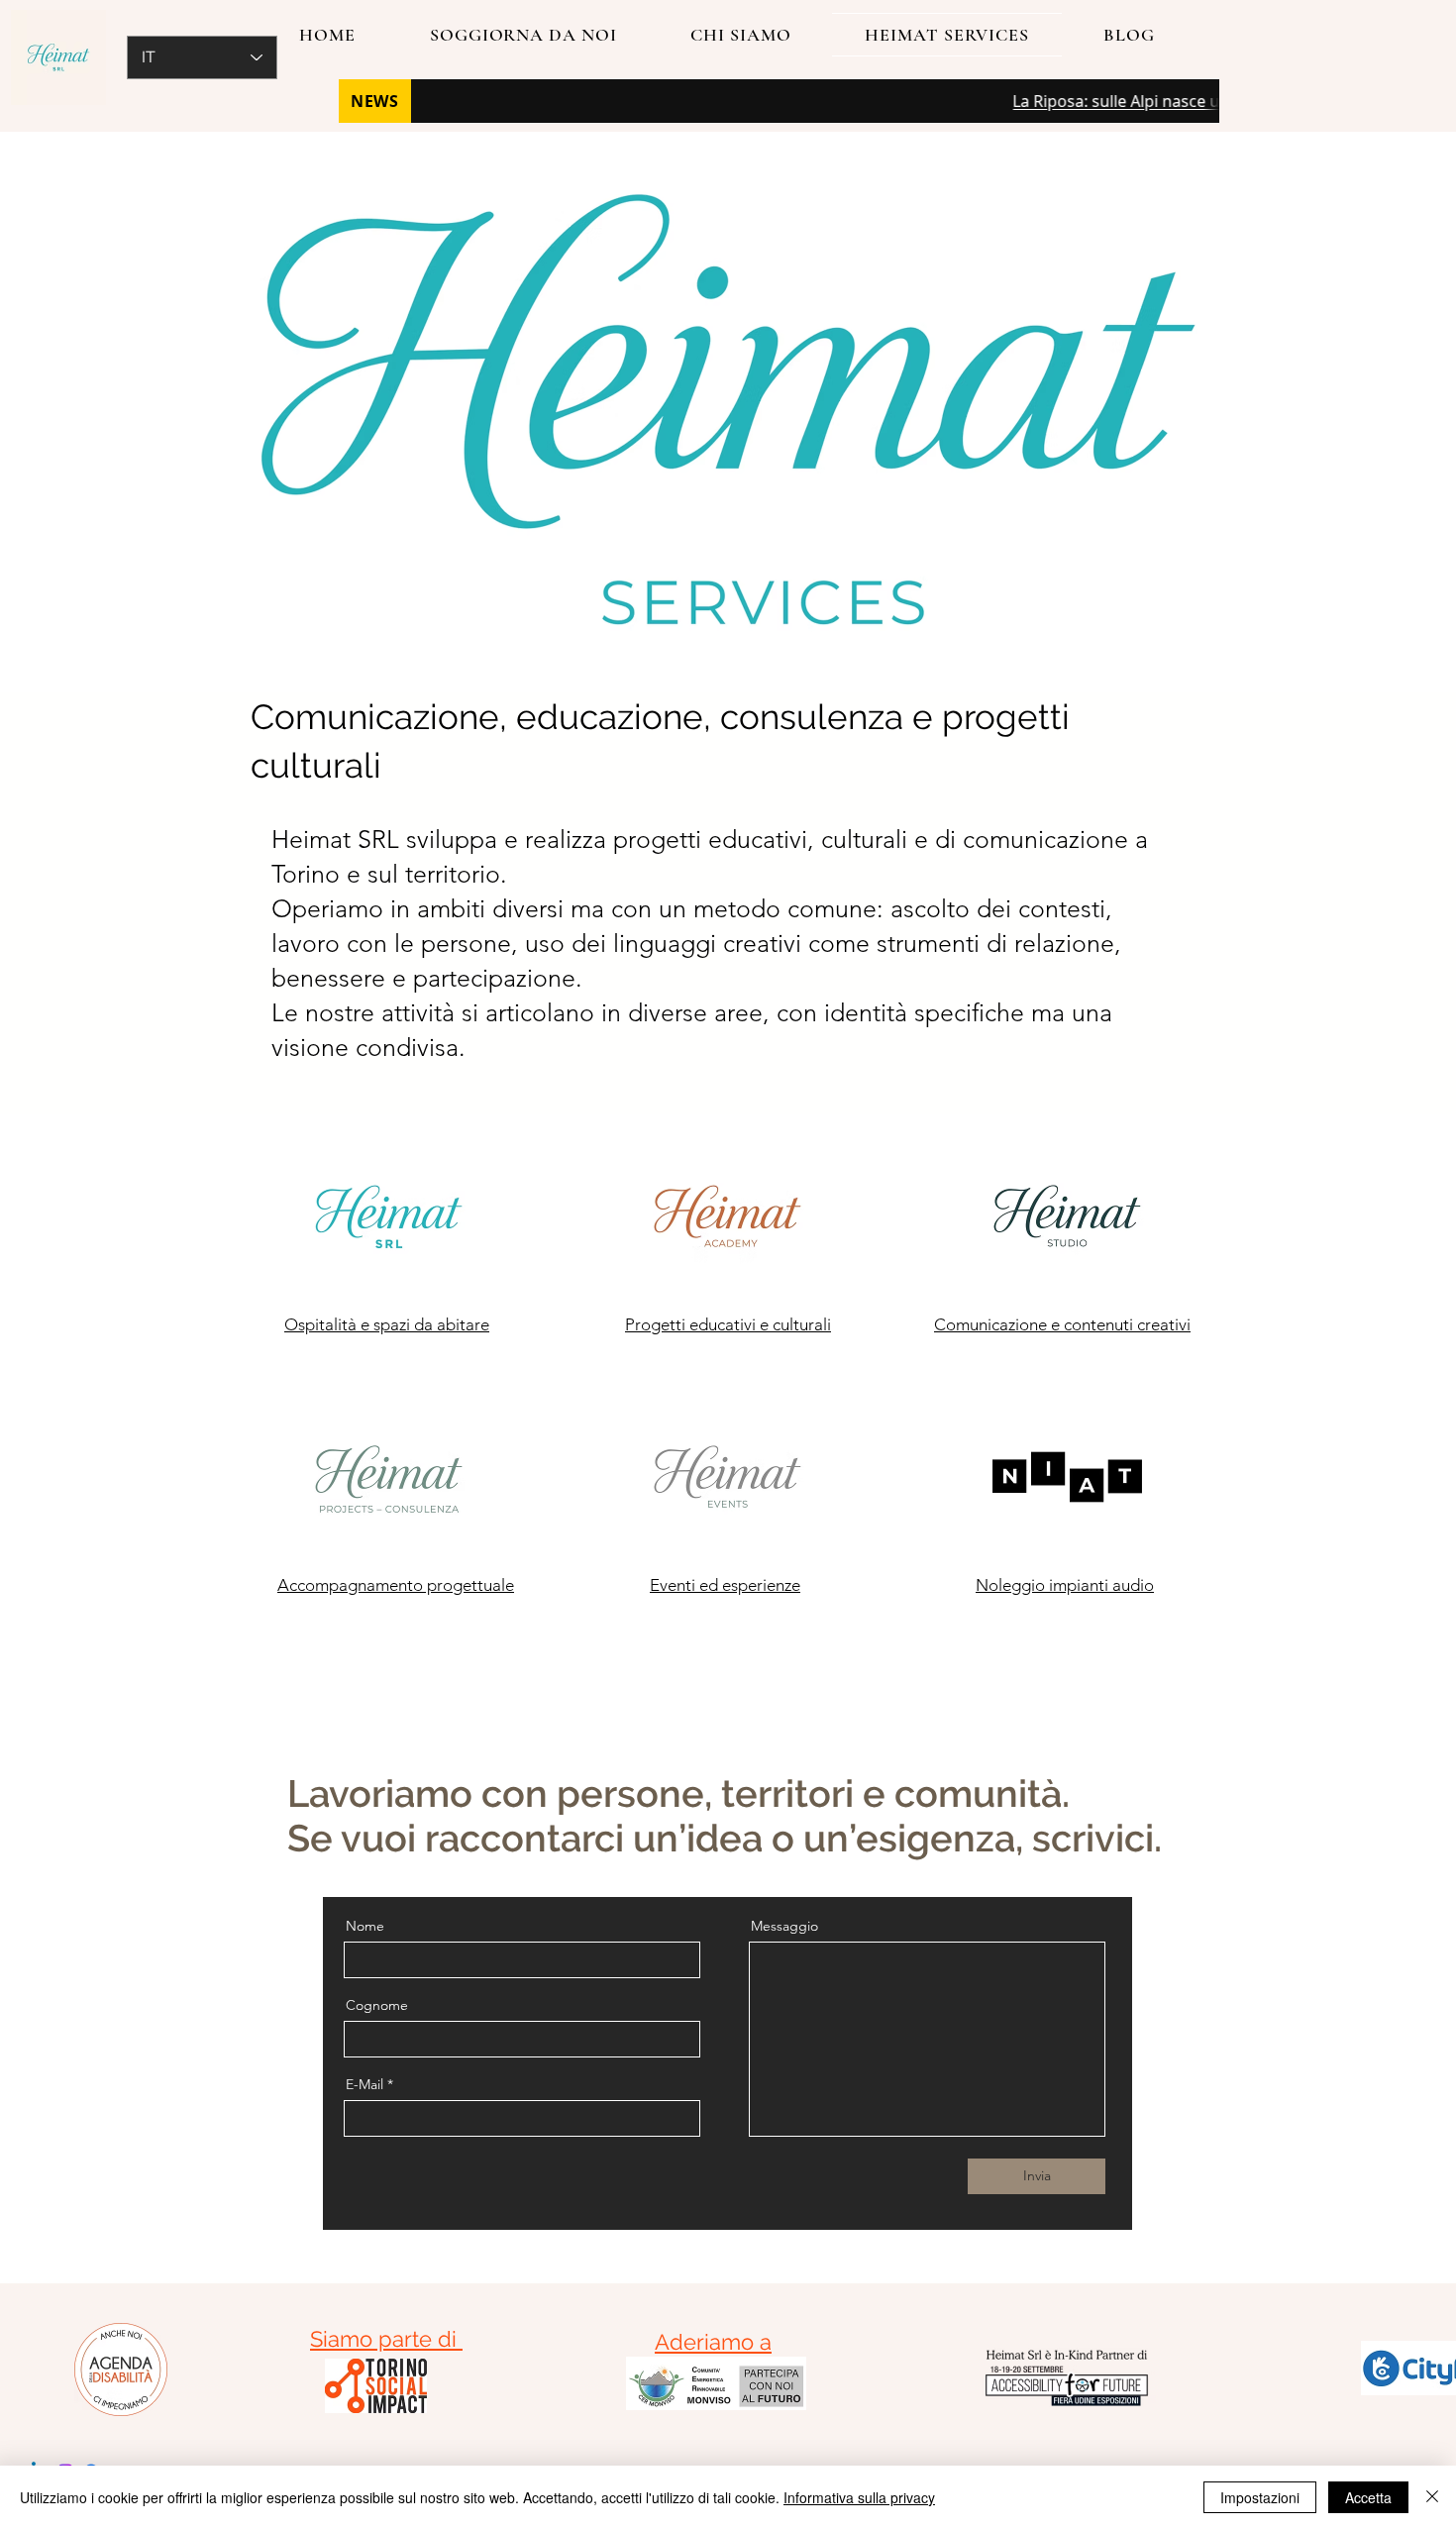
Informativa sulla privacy (859, 2497)
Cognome (377, 2005)
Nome (365, 1926)
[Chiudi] (1432, 2497)
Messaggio (784, 1926)
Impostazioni (1260, 2497)
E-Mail (364, 2084)
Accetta (1368, 2497)
